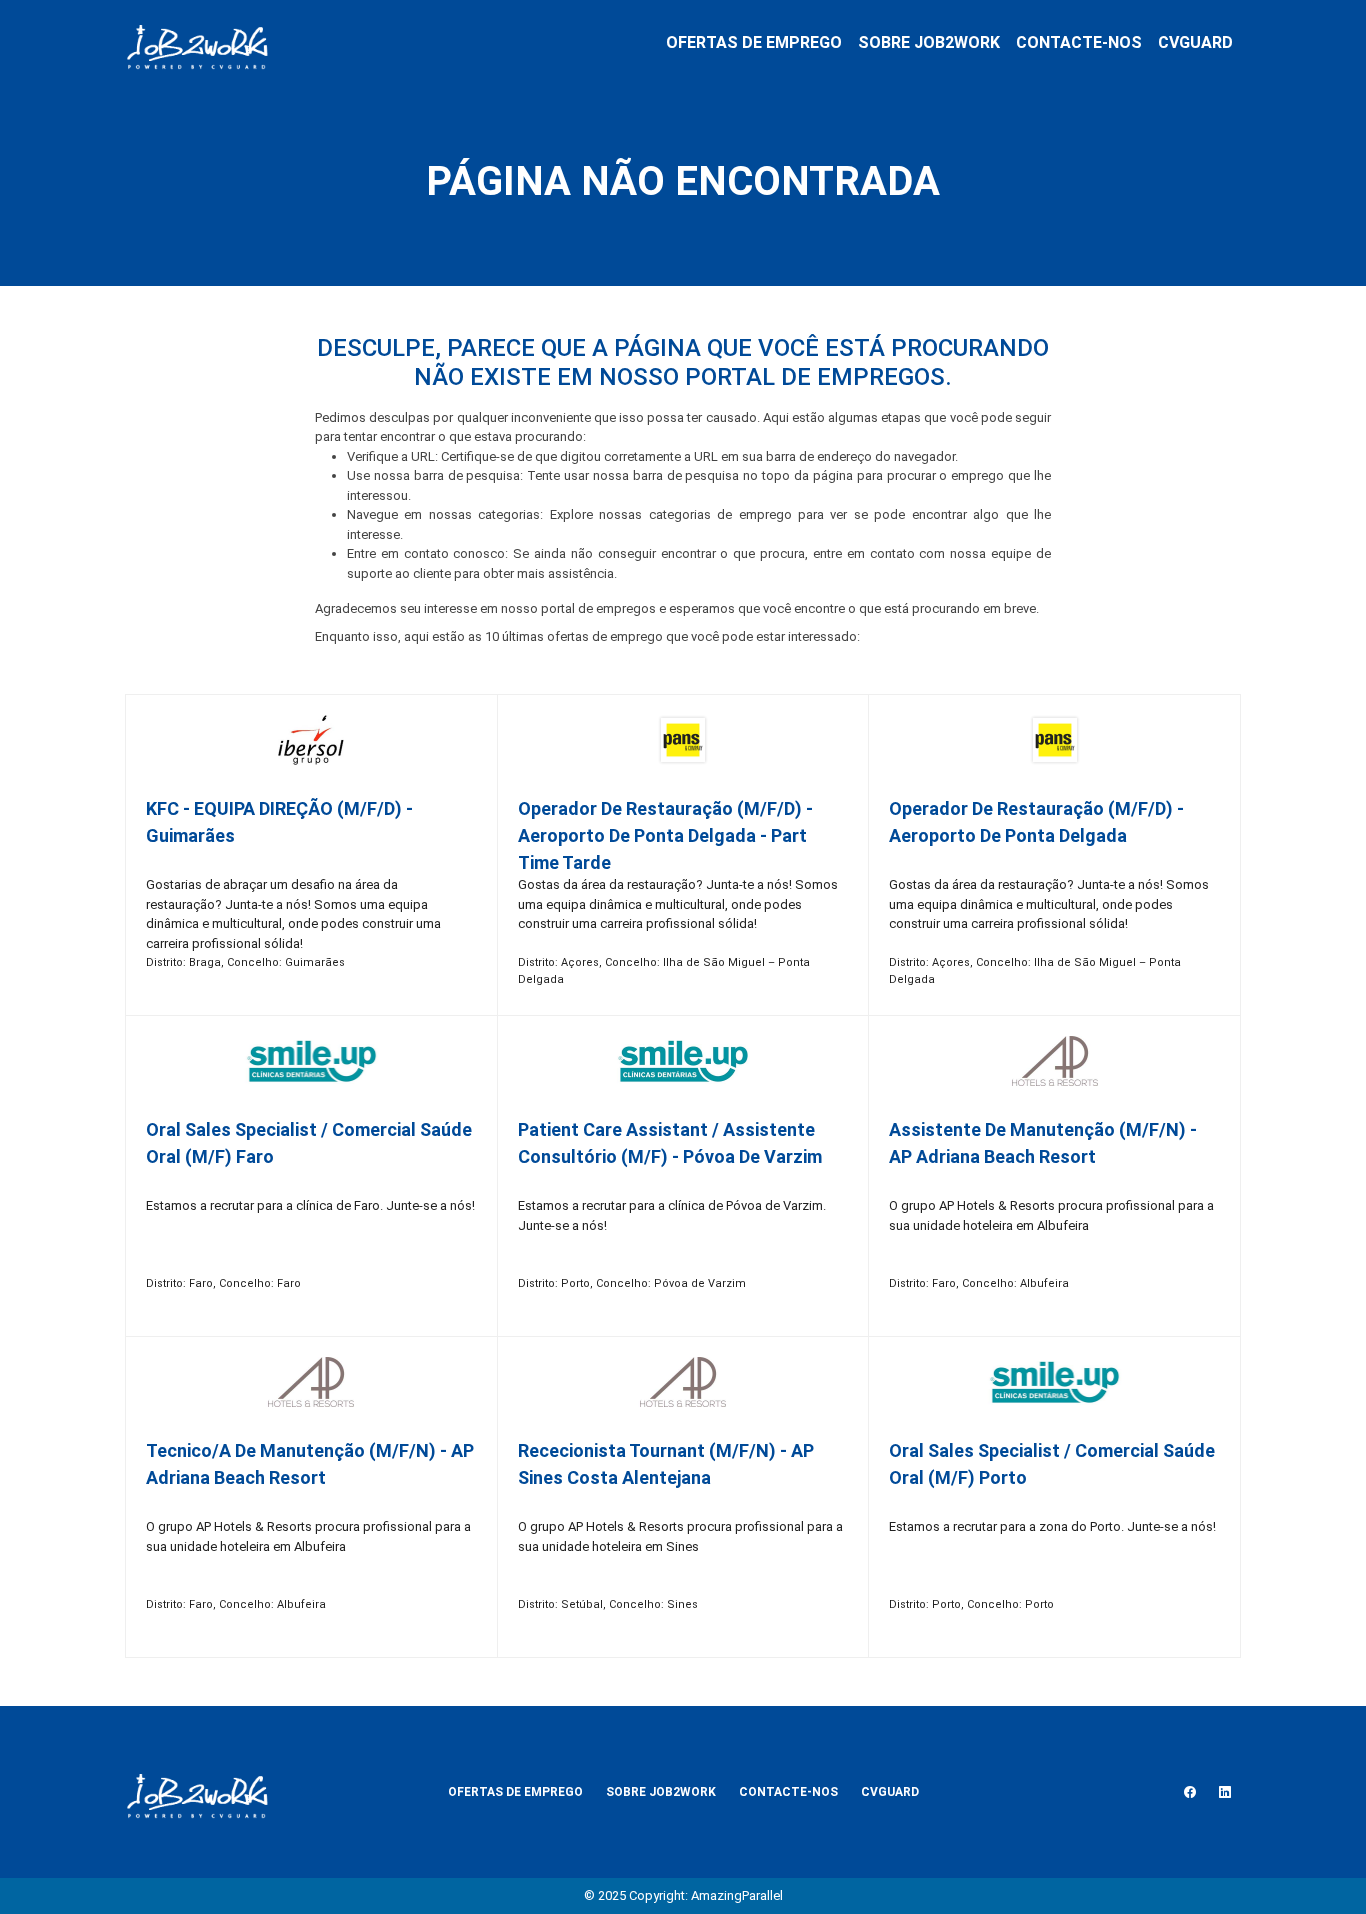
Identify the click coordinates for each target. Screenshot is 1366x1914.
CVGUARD (1195, 42)
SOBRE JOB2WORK (929, 42)
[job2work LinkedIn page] (1225, 1792)
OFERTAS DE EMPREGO (754, 42)
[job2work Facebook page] (1190, 1792)
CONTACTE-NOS (1079, 42)
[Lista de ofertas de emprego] (197, 43)
